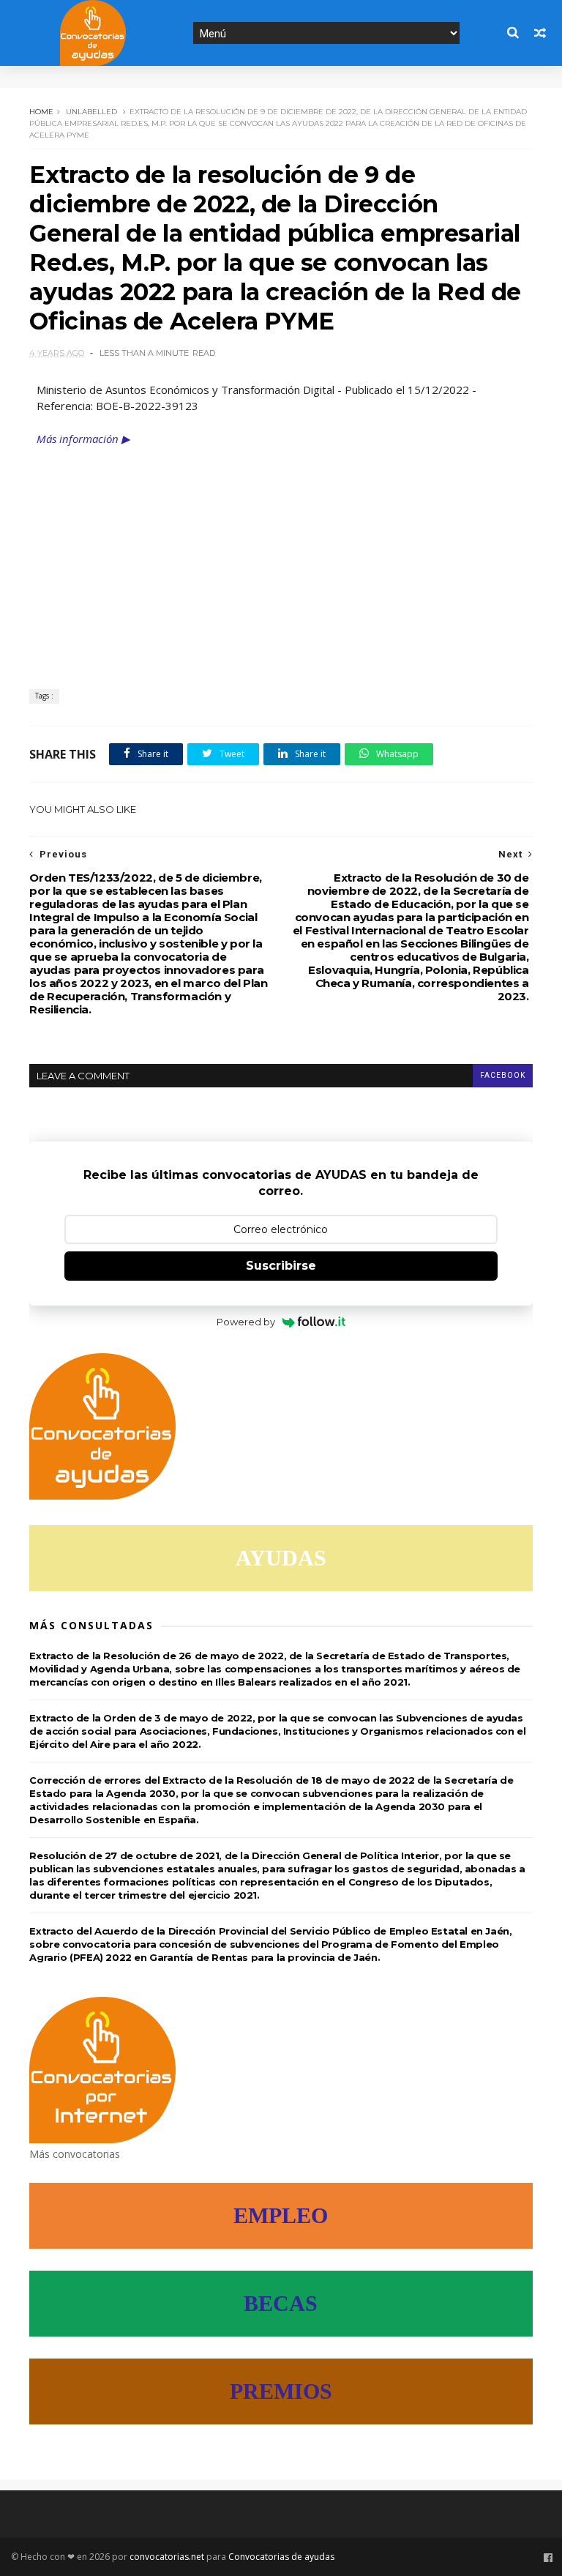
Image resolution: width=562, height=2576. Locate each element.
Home (41, 112)
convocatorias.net (167, 2557)
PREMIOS (281, 2391)
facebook (503, 1075)
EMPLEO (281, 2215)
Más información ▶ (83, 439)
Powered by (246, 1322)
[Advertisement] (281, 557)
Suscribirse (281, 1266)
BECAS (281, 2303)
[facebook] (548, 2558)
